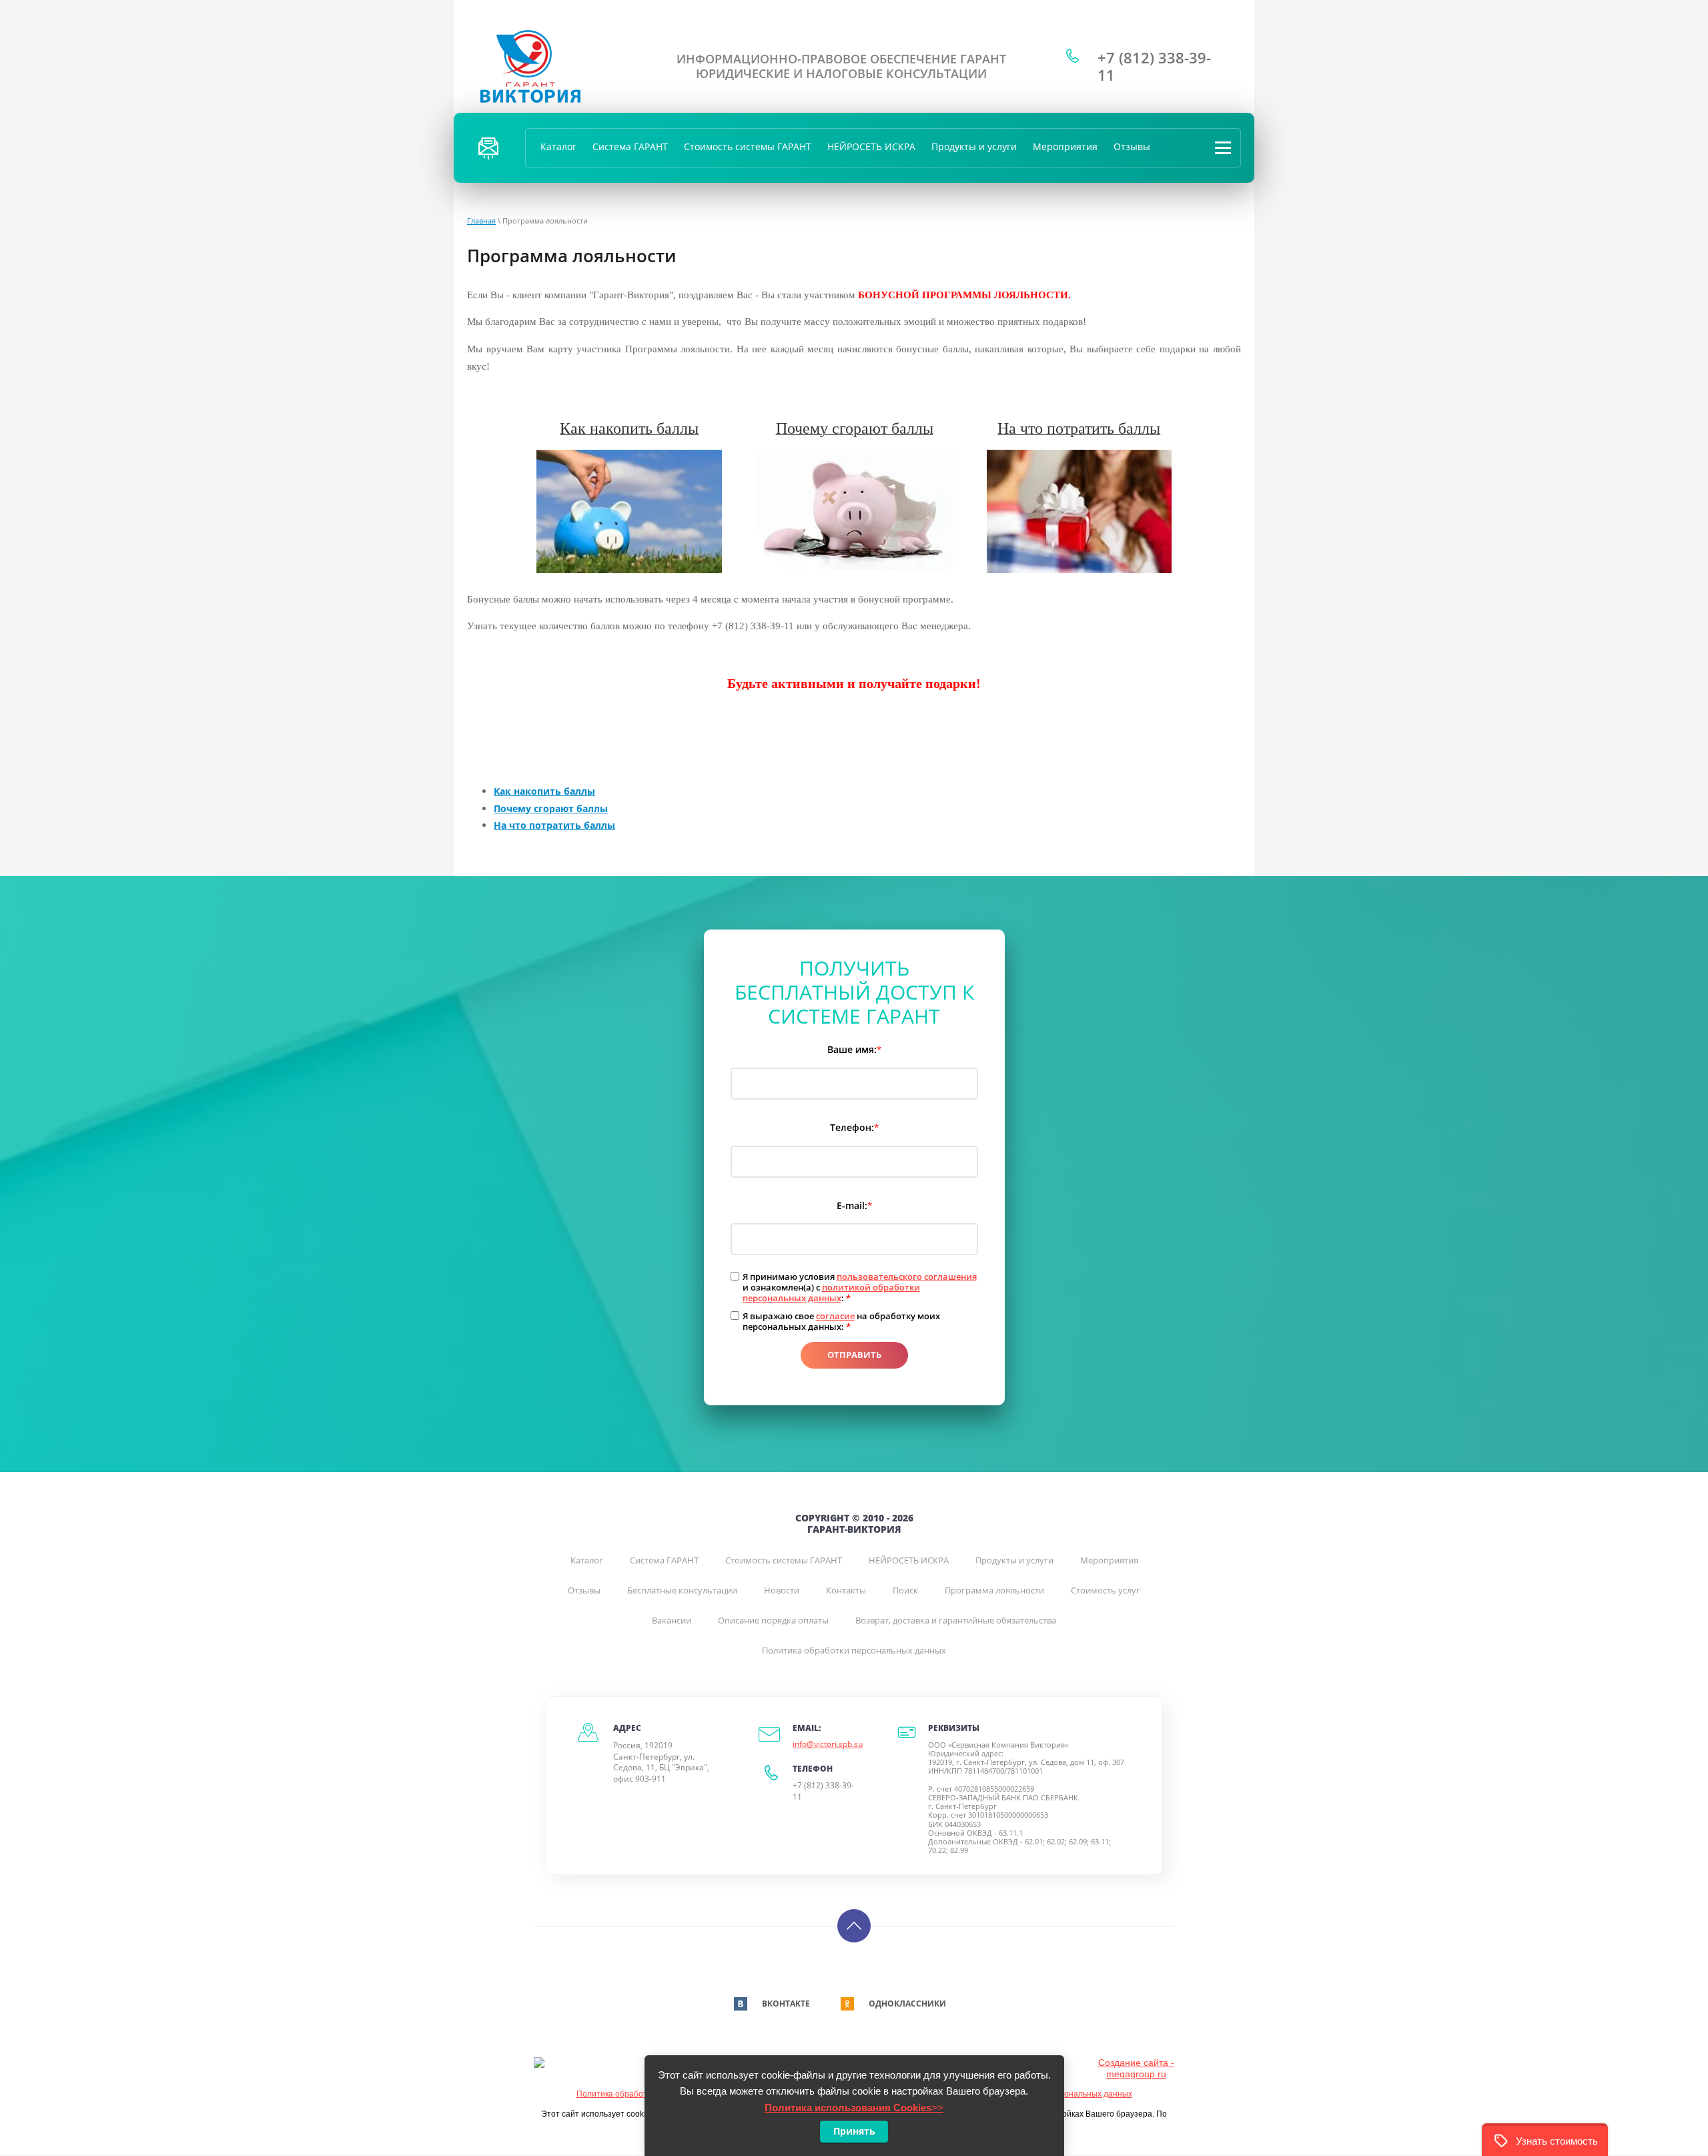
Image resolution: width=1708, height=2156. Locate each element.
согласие (835, 1316)
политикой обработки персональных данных (831, 1293)
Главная (481, 221)
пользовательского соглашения (907, 1277)
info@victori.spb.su (828, 1744)
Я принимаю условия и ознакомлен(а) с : (860, 1288)
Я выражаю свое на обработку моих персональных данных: (841, 1322)
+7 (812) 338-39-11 (1154, 66)
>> (854, 2108)
